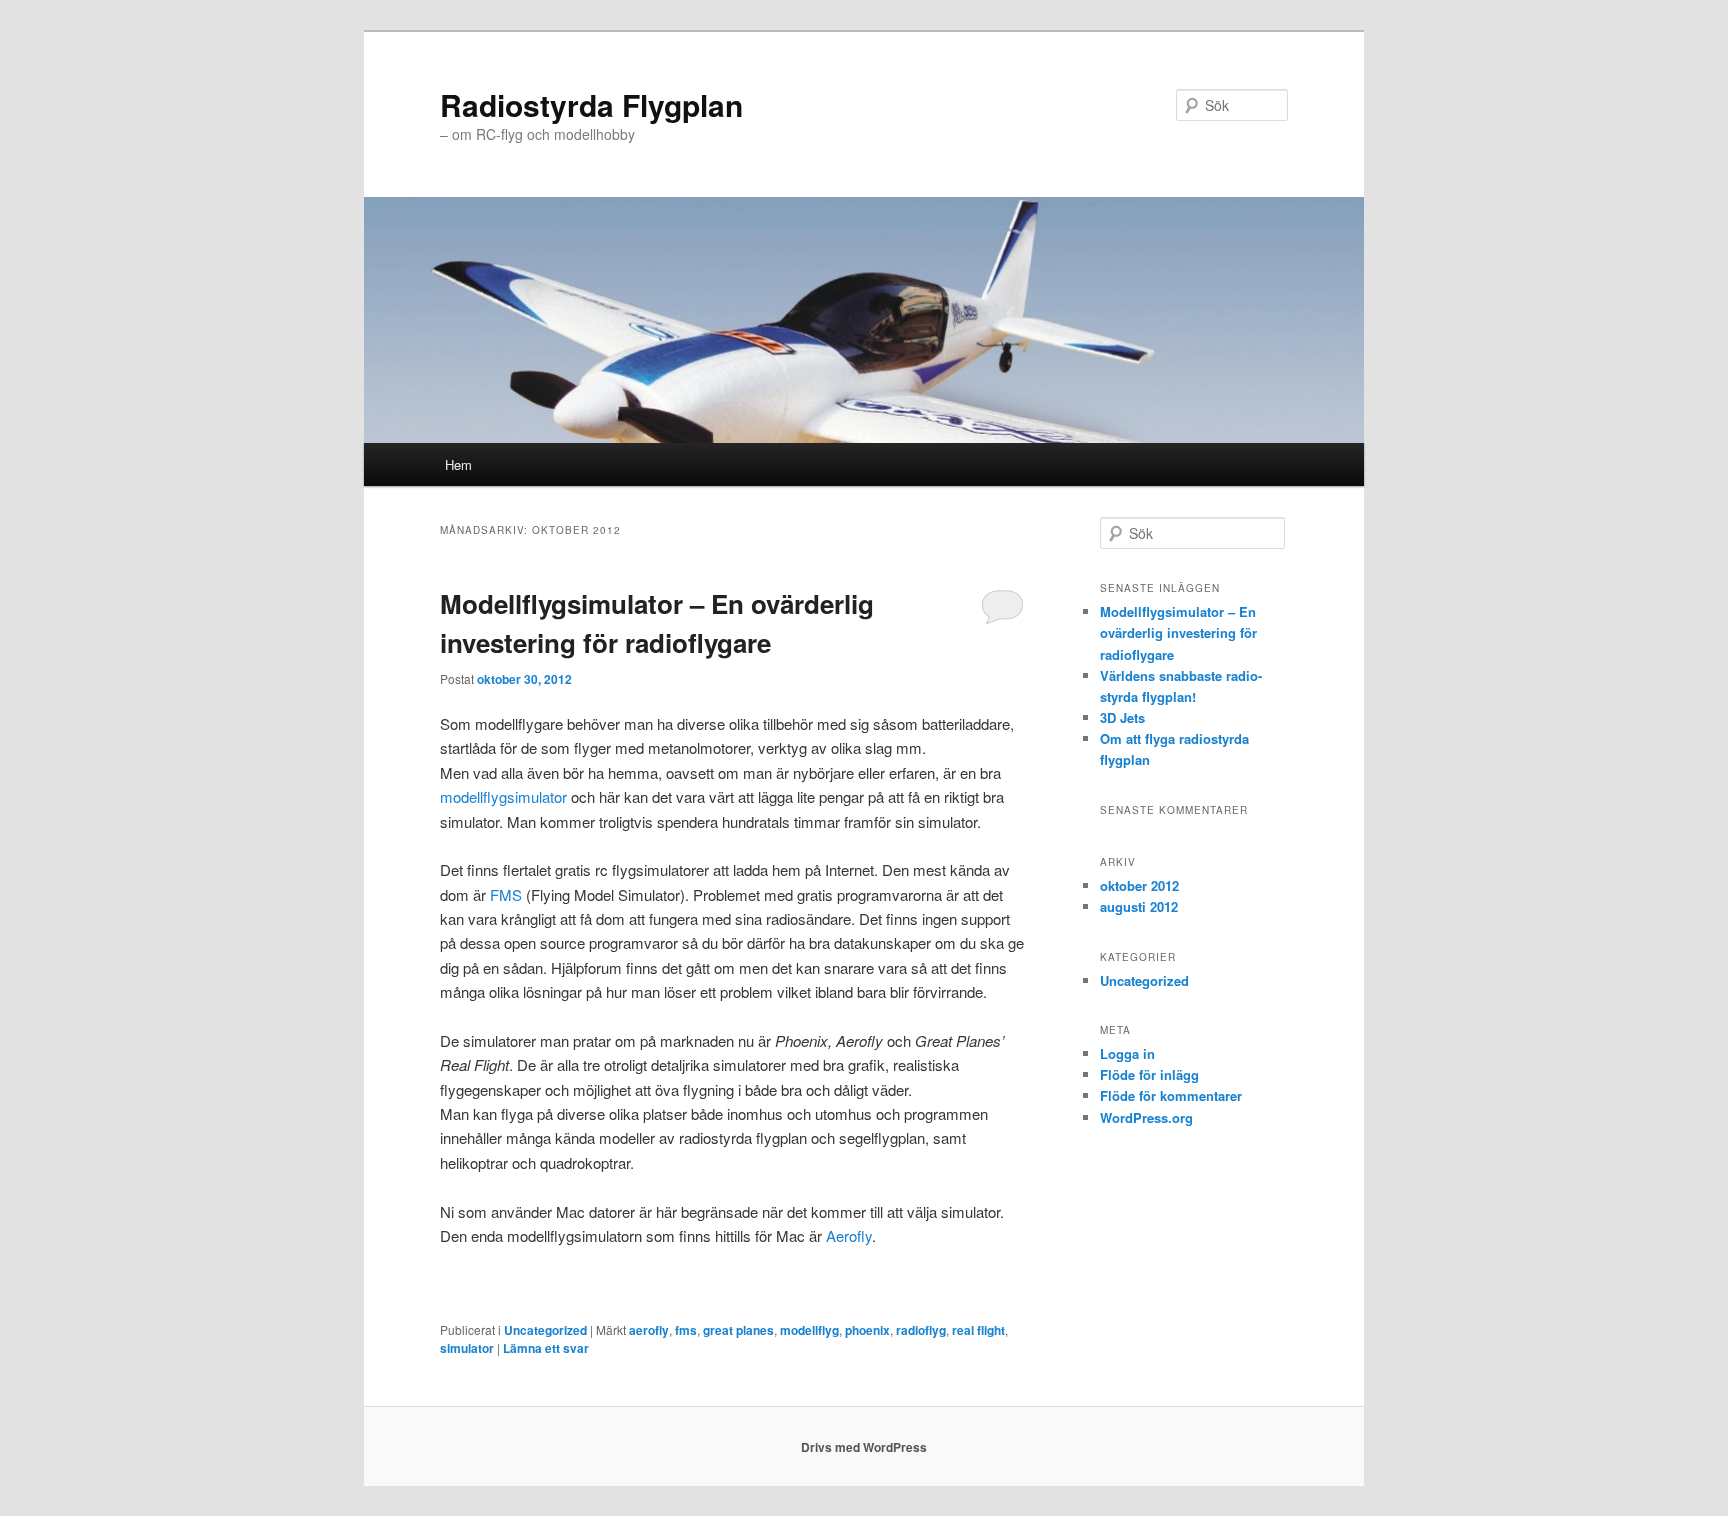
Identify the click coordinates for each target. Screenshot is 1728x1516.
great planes (738, 1330)
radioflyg (921, 1330)
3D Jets (1122, 717)
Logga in (1127, 1053)
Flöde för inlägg (1149, 1074)
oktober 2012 (1139, 885)
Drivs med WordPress (864, 1447)
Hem (458, 464)
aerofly (649, 1330)
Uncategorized (545, 1330)
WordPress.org (1146, 1117)
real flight (978, 1330)
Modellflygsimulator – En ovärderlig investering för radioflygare (1178, 632)
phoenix (867, 1330)
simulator (467, 1348)
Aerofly (849, 1235)
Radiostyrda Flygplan (591, 104)
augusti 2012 (1139, 906)
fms (686, 1330)
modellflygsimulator (503, 796)
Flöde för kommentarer (1171, 1095)
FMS (506, 894)
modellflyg (809, 1330)
